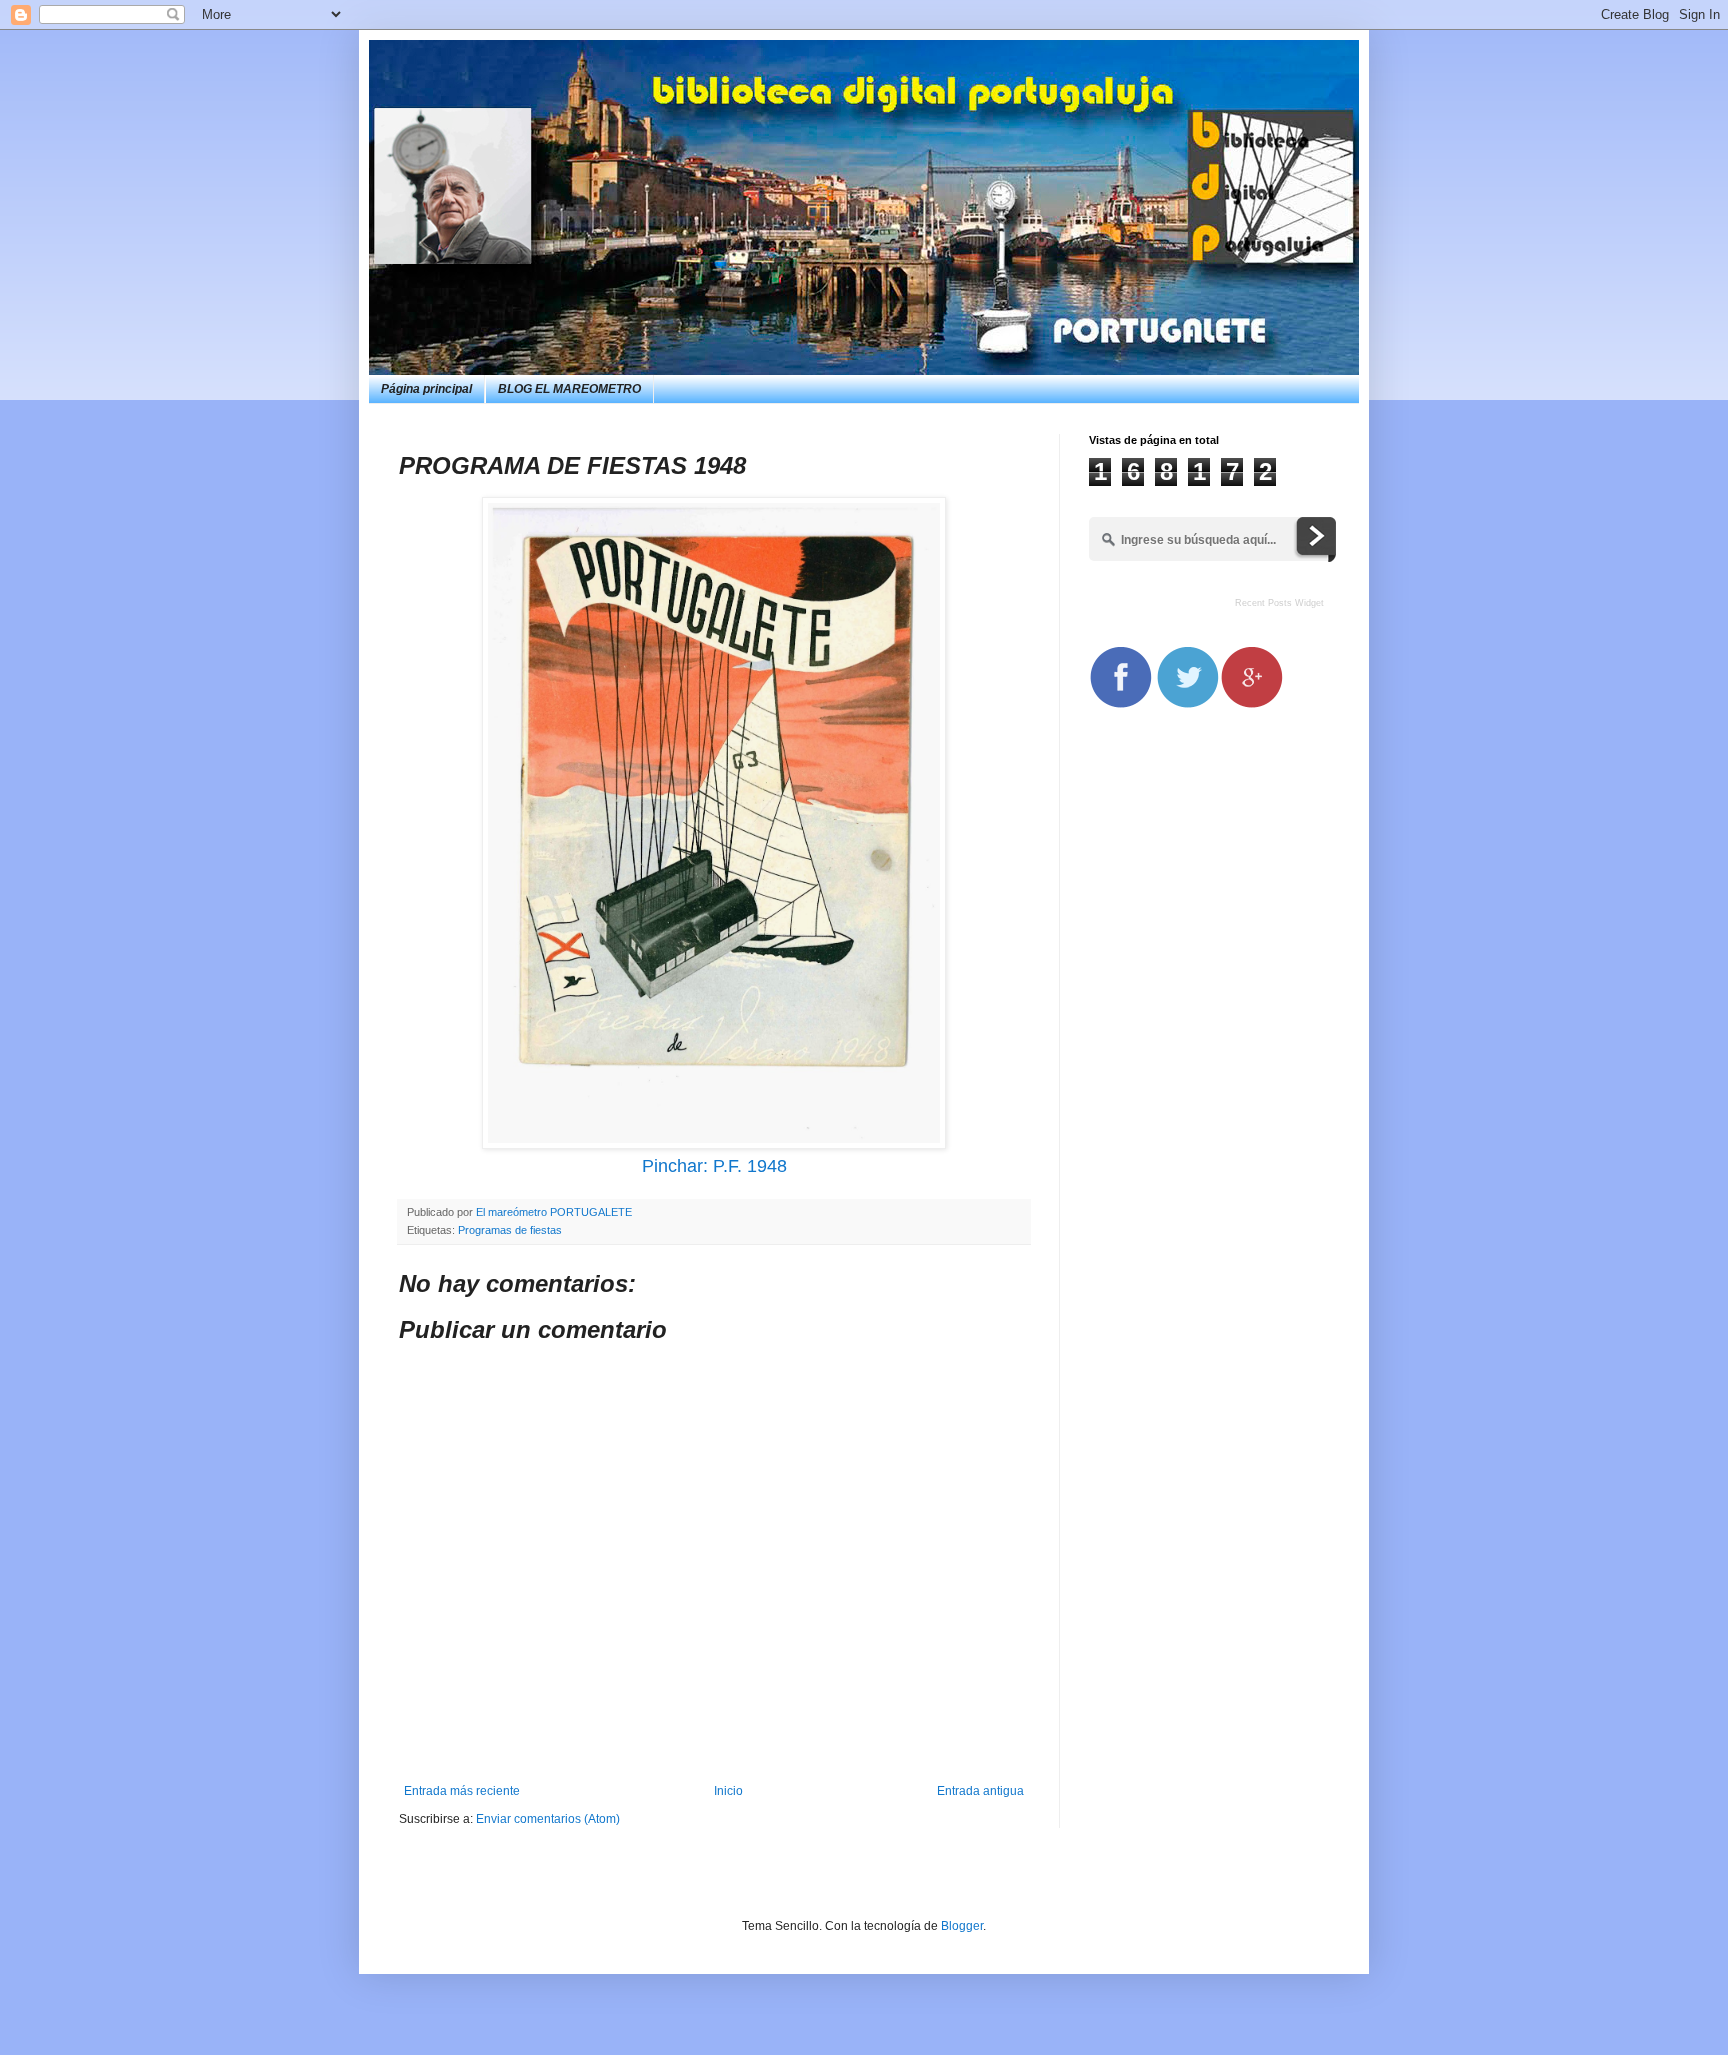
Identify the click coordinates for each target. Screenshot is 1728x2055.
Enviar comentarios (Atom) (548, 1819)
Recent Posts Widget (1279, 603)
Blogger (962, 1926)
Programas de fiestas (510, 1230)
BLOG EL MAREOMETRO (569, 389)
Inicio (728, 1791)
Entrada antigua (980, 1791)
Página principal (426, 389)
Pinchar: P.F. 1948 (714, 1166)
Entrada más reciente (462, 1791)
